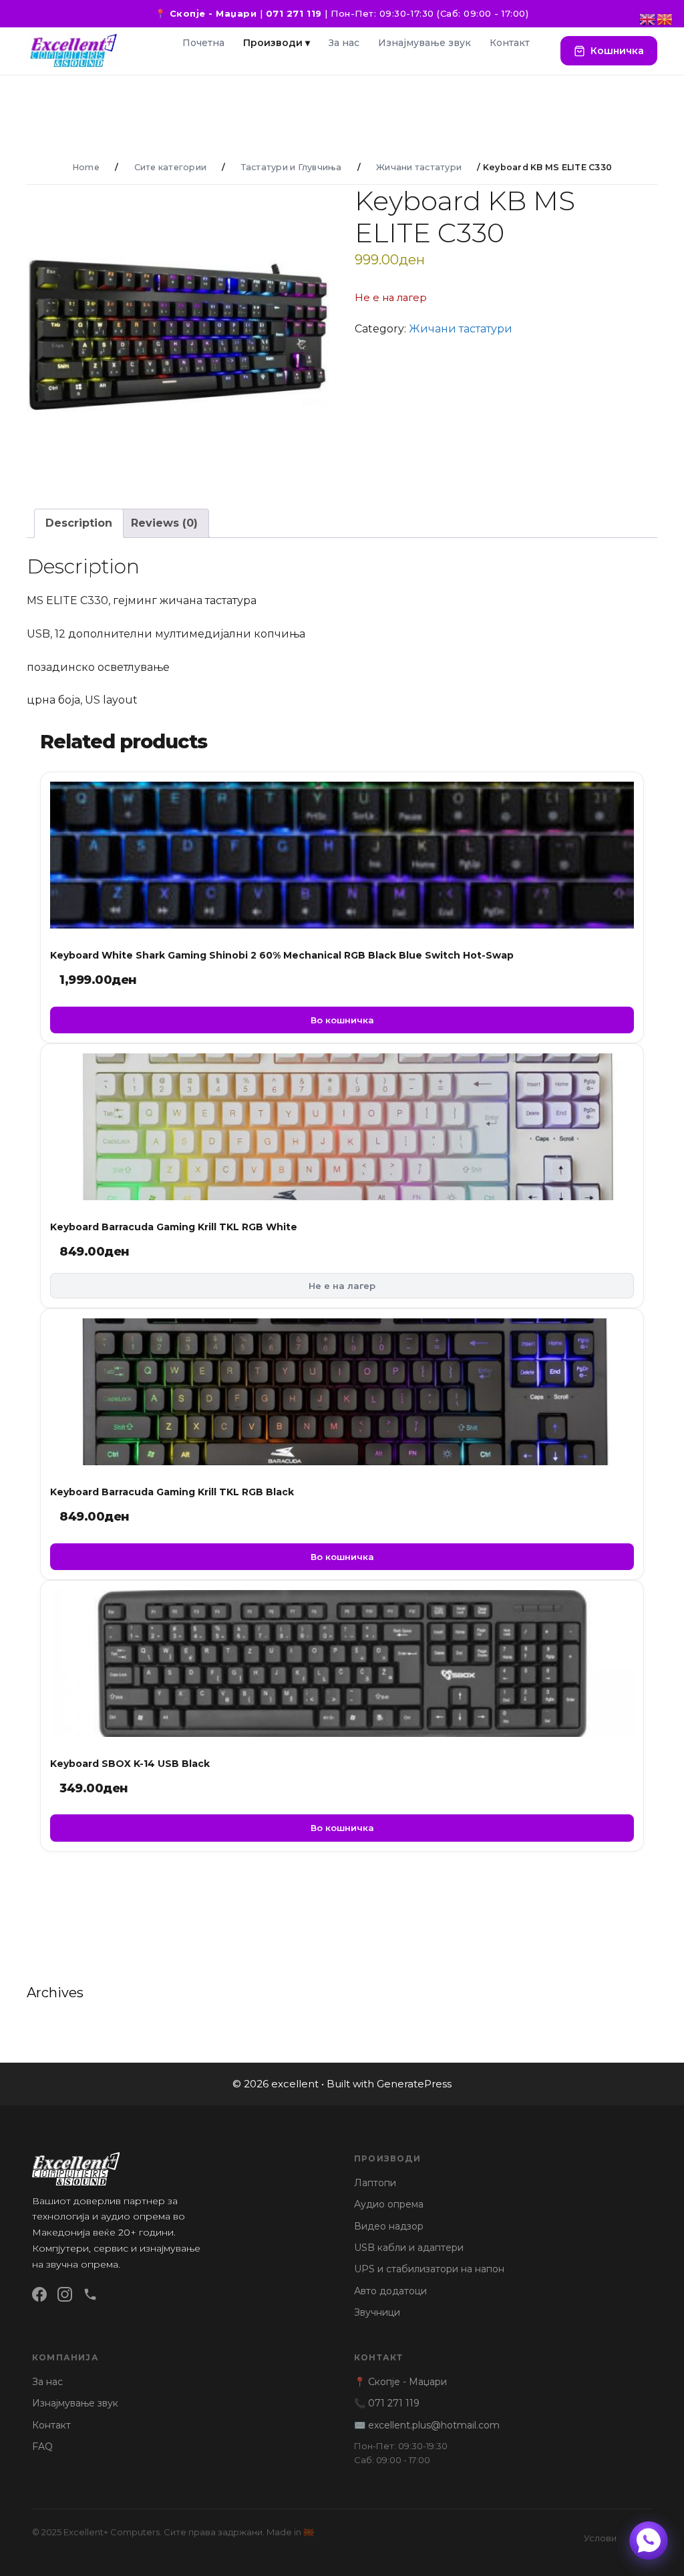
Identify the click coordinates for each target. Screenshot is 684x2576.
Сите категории (171, 167)
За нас (344, 43)
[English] (648, 18)
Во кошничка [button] (342, 1020)
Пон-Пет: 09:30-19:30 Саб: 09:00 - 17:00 (401, 2453)
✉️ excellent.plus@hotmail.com (427, 2425)
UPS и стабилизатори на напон (429, 2269)
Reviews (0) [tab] (164, 523)
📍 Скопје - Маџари (206, 13)
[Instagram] (65, 2294)
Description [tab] (79, 523)
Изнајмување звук (424, 43)
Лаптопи (375, 2183)
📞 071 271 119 (387, 2403)
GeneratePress (414, 2084)
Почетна (203, 43)
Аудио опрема (389, 2204)
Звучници (377, 2312)
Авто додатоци (390, 2291)
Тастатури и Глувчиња (292, 167)
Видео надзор (389, 2226)
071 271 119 (294, 13)
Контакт (510, 43)
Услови (600, 2538)
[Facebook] (39, 2294)
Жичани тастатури (419, 167)
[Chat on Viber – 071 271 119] (649, 2541)
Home (86, 167)
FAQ (42, 2446)
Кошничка (617, 51)
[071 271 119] (90, 2294)
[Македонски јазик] (665, 18)
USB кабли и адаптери (409, 2248)
